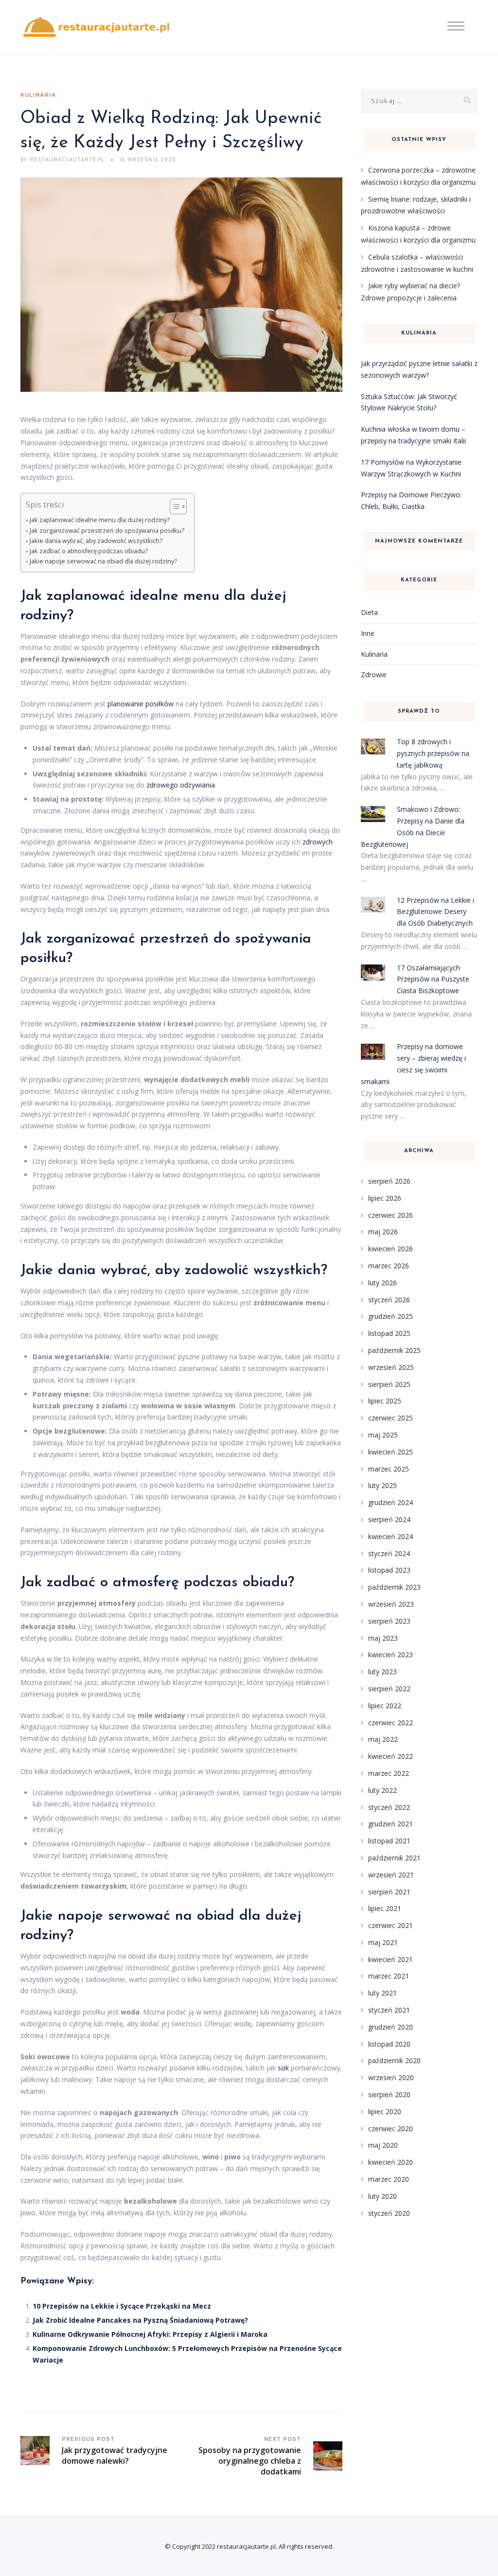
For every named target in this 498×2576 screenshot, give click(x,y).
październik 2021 (394, 1858)
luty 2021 (382, 1993)
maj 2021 (383, 1942)
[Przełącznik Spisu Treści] (173, 507)
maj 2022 (383, 1739)
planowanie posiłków (141, 704)
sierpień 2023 (389, 1621)
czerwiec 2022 (391, 1723)
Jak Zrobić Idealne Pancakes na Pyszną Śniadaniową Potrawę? (140, 2320)
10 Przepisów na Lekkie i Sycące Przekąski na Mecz (122, 2306)
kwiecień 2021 (391, 1959)
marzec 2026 (389, 1266)
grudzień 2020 (391, 2027)
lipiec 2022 (385, 1706)
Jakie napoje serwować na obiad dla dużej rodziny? (103, 561)
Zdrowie (374, 675)
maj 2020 (383, 2145)
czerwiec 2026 (391, 1215)
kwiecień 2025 (391, 1452)
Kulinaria (38, 95)
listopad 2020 (389, 2044)
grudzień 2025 (391, 1316)
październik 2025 (394, 1350)
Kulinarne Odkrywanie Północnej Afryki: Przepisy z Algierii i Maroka (150, 2334)
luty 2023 (382, 1672)
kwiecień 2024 (391, 1536)
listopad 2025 (389, 1333)
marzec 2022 (389, 1773)
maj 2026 (383, 1232)
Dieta (369, 612)
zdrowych (318, 842)
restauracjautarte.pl (246, 2546)
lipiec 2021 (385, 1908)
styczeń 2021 (389, 2010)
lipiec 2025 (385, 1401)
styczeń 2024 (389, 1553)
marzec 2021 (389, 1976)
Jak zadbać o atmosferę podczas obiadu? (89, 551)
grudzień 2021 (391, 1824)
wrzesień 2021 (391, 1875)
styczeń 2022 (389, 1807)
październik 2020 (394, 2060)
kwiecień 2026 (391, 1249)
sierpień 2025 (389, 1384)
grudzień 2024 (391, 1502)
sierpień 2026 (389, 1181)
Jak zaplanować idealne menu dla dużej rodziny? (100, 520)
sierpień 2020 (389, 2094)
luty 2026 (382, 1283)
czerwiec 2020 (391, 2129)
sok (283, 2068)
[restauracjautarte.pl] (96, 27)
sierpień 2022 (389, 1689)
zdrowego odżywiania (181, 785)
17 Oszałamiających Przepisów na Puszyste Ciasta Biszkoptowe (433, 979)
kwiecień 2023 (391, 1655)
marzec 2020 (389, 2179)
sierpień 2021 (389, 1892)
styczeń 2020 (389, 2213)
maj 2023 (383, 1638)
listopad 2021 (389, 1841)
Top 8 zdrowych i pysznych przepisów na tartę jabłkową (433, 753)
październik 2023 (394, 1587)
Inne (368, 633)
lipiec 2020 (385, 2112)
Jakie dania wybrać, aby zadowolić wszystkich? (96, 541)
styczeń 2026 (389, 1300)
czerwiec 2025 (391, 1418)
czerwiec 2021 (391, 1925)
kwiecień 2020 (391, 2162)
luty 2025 (382, 1485)
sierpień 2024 (389, 1519)
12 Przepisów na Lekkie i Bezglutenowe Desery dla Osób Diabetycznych (436, 912)
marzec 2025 (389, 1469)
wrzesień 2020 (391, 2077)
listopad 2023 (389, 1570)
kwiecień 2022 (391, 1756)
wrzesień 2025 (391, 1367)
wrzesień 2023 (391, 1604)
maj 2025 (383, 1435)
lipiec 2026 (385, 1198)
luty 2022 (382, 1790)
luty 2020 (382, 2196)
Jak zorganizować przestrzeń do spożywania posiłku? (107, 531)
